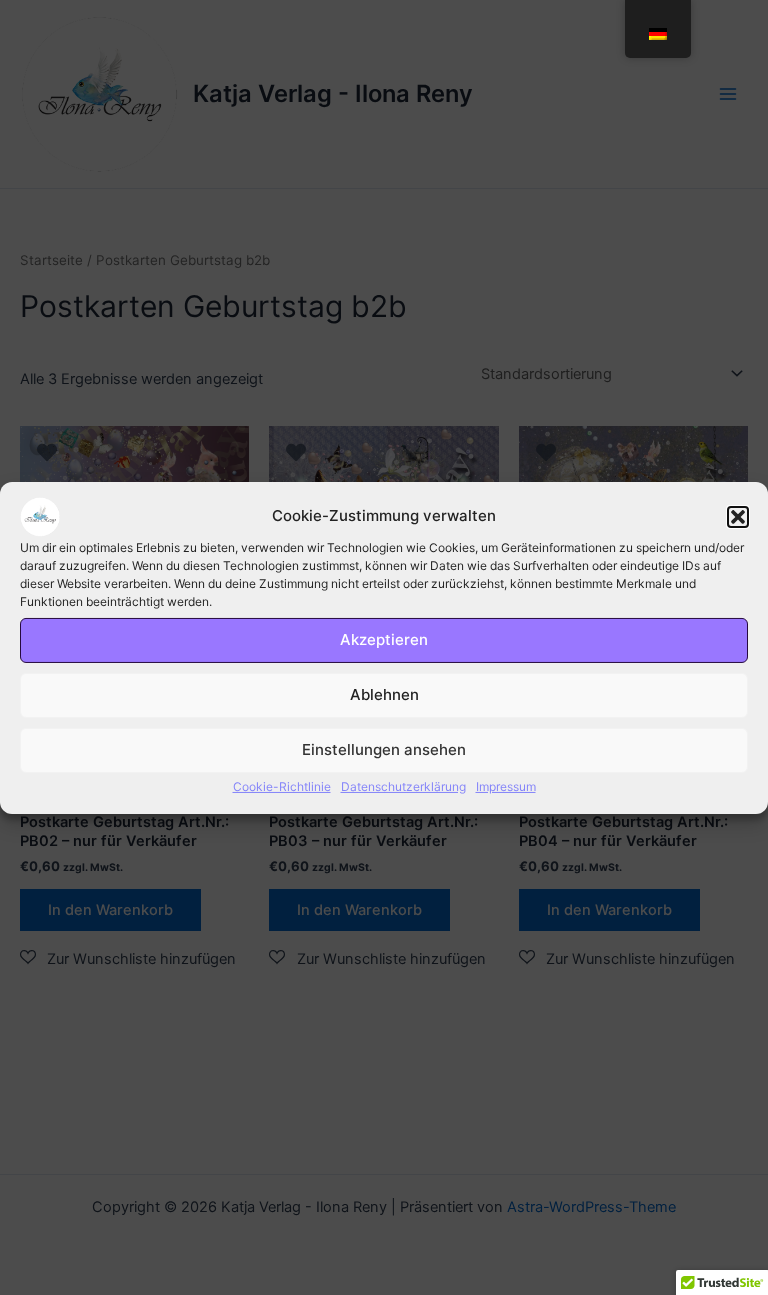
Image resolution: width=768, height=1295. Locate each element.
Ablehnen (384, 694)
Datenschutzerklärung (403, 785)
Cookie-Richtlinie (282, 785)
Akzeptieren (384, 639)
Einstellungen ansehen (384, 749)
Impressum (506, 785)
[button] (738, 516)
